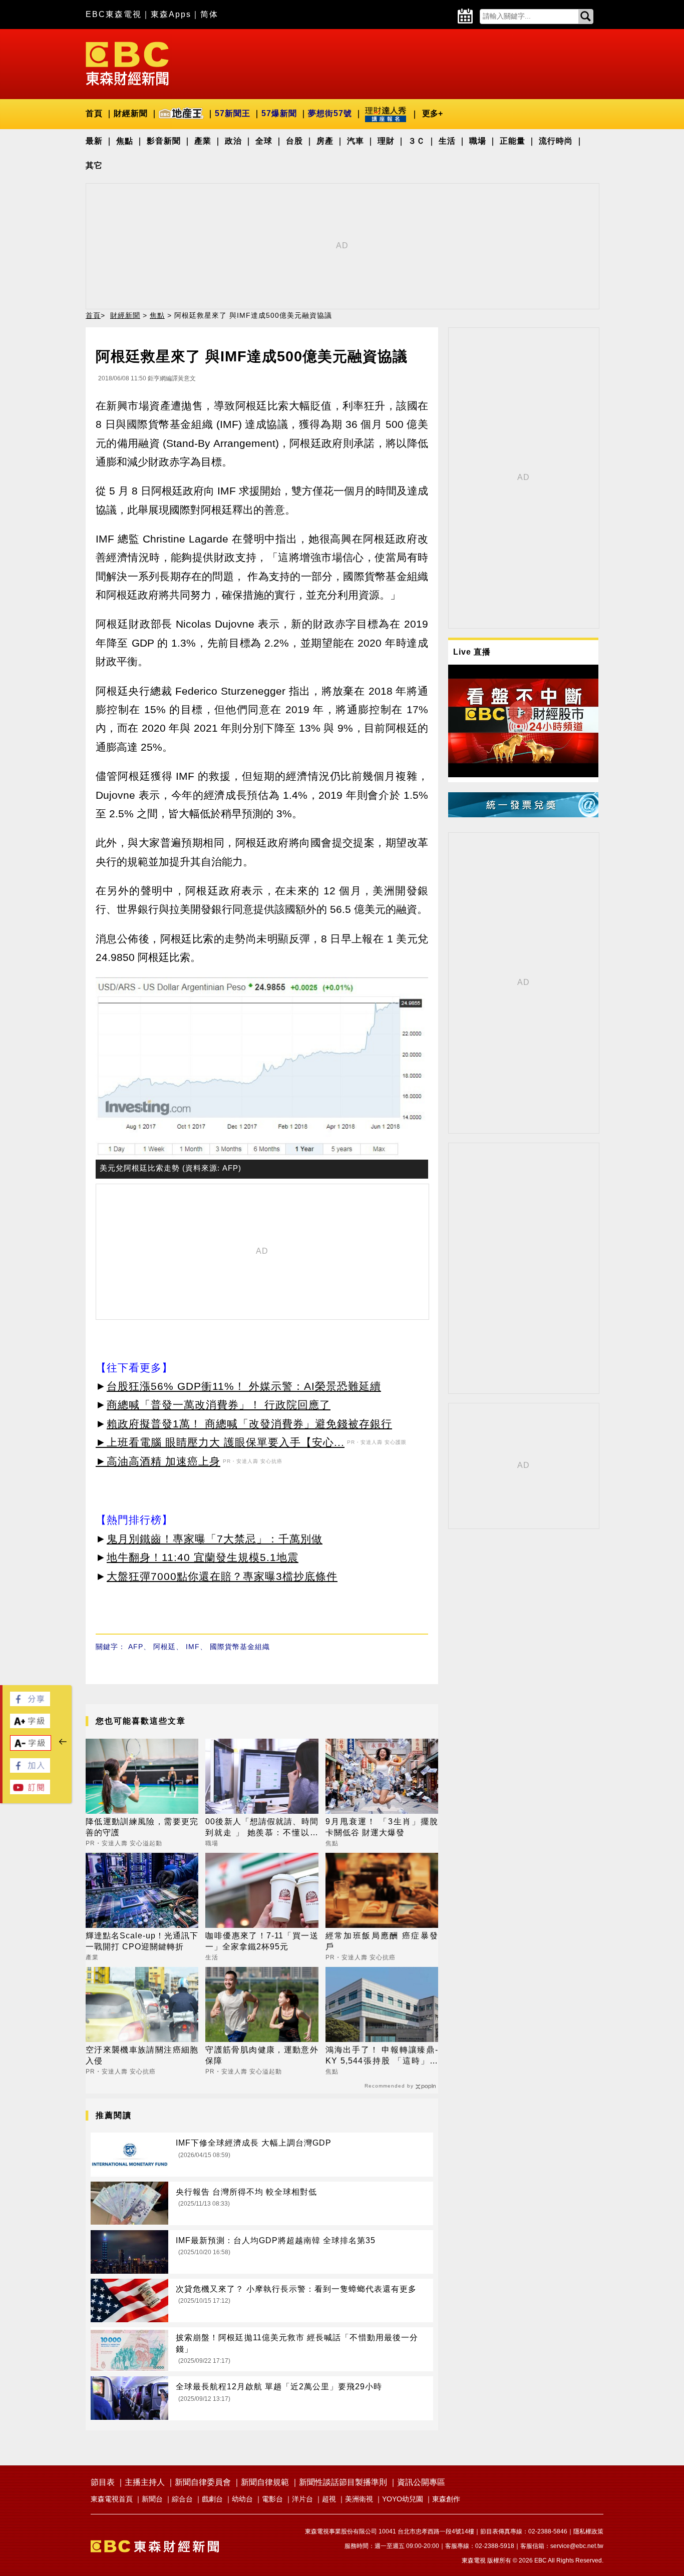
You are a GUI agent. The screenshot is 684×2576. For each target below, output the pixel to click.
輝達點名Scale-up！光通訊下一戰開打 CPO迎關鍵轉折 (142, 1941)
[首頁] (127, 63)
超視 (329, 2499)
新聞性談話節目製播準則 (343, 2482)
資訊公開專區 (421, 2482)
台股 (294, 141)
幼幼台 (242, 2499)
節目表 (103, 2482)
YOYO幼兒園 (403, 2499)
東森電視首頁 (112, 2499)
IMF (193, 1647)
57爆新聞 (279, 113)
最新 (94, 141)
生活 (447, 141)
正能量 (512, 141)
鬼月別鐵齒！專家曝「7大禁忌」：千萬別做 (215, 1539)
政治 (233, 141)
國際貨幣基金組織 (240, 1647)
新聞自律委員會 (203, 2482)
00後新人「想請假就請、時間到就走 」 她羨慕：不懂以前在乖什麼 (262, 1828)
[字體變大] (30, 1725)
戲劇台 (212, 2499)
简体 (209, 14)
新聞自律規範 (265, 2482)
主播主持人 (145, 2482)
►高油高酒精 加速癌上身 (158, 1461)
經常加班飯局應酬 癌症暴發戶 (382, 1941)
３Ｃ (417, 141)
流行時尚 (556, 141)
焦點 (125, 141)
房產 (325, 141)
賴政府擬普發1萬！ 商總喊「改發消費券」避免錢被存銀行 (249, 1424)
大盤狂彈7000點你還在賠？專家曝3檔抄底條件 (222, 1576)
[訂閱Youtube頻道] (30, 1791)
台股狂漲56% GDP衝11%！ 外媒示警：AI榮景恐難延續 (244, 1386)
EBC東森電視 (114, 14)
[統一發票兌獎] (523, 815)
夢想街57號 (330, 113)
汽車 (356, 141)
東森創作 (446, 2499)
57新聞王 (233, 113)
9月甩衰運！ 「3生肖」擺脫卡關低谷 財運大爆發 (382, 1827)
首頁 (94, 113)
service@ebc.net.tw (577, 2546)
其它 (94, 165)
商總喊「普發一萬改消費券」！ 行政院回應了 (219, 1405)
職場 (478, 141)
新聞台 (152, 2499)
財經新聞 (131, 113)
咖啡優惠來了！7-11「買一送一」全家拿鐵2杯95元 (262, 1941)
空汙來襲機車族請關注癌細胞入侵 (142, 2055)
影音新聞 (164, 141)
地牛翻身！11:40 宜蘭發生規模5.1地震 (203, 1557)
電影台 (272, 2499)
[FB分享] (30, 1703)
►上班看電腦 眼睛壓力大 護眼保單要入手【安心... (220, 1442)
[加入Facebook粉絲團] (30, 1770)
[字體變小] (31, 1748)
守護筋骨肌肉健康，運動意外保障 (262, 2055)
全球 (264, 141)
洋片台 (302, 2499)
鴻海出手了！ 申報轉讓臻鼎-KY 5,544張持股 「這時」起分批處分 (382, 2056)
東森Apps (171, 14)
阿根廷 (164, 1647)
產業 (203, 141)
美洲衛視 (359, 2499)
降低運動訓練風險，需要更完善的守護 (142, 1827)
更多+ (432, 113)
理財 (386, 141)
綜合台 (182, 2499)
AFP (136, 1647)
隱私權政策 (588, 2531)
